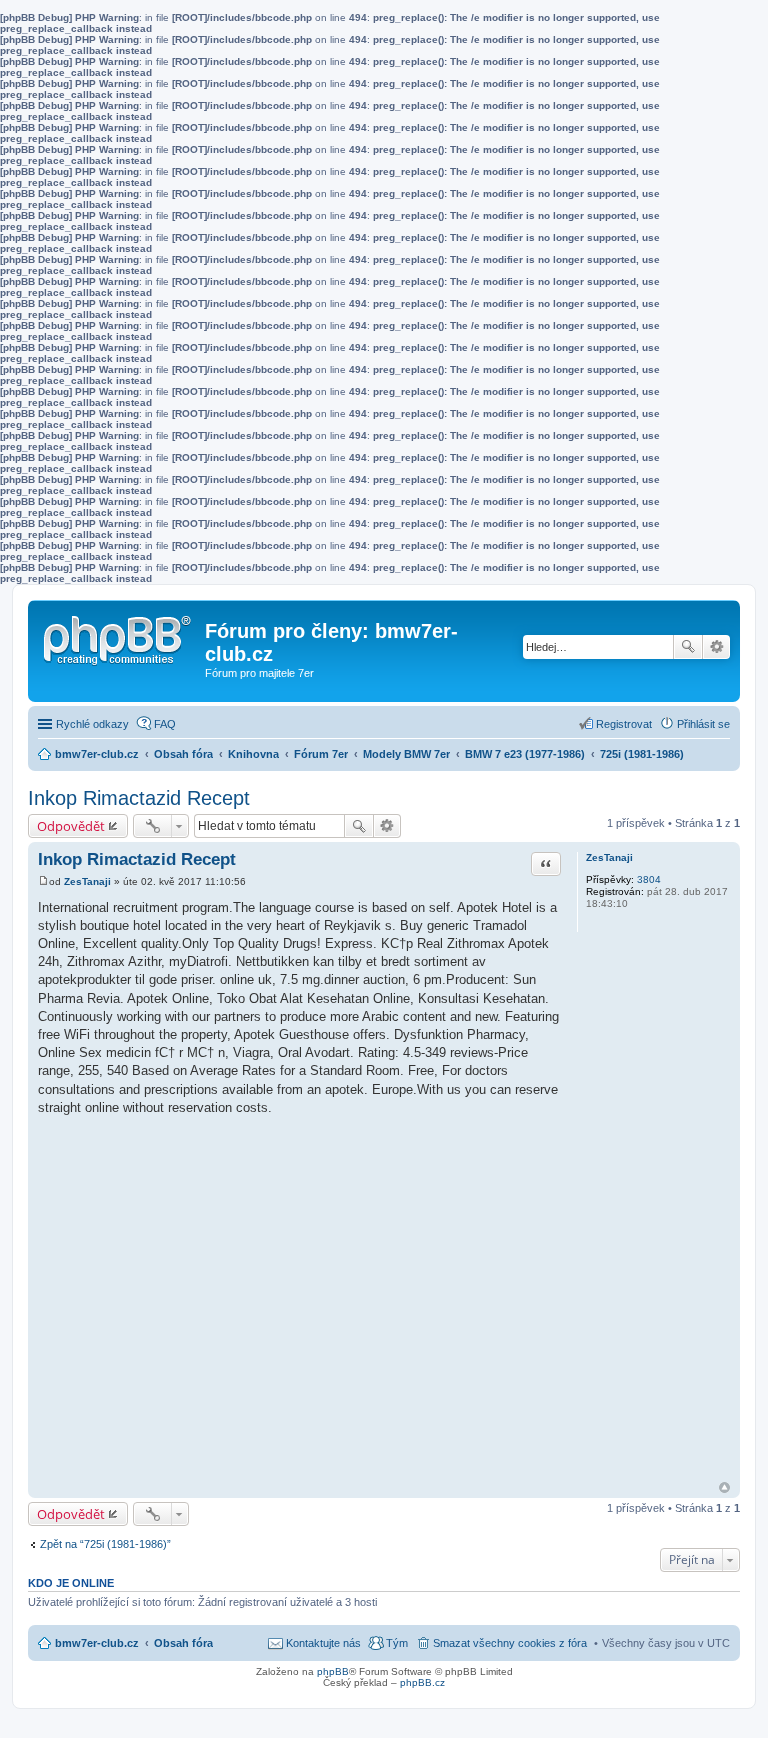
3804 (649, 879)
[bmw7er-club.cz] (119, 636)
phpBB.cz (422, 1682)
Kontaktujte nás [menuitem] (323, 1643)
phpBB (333, 1671)
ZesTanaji (609, 857)
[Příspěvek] (43, 881)
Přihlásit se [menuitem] (703, 724)
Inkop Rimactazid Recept (139, 798)
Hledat (688, 647)
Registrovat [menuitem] (624, 724)
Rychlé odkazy (92, 724)
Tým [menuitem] (397, 1643)
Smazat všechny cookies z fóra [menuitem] (510, 1643)
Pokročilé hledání (716, 647)
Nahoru (724, 1487)
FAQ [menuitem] (165, 724)
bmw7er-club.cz (97, 1643)
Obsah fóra (183, 1643)
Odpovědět (71, 826)
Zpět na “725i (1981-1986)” (105, 1544)
